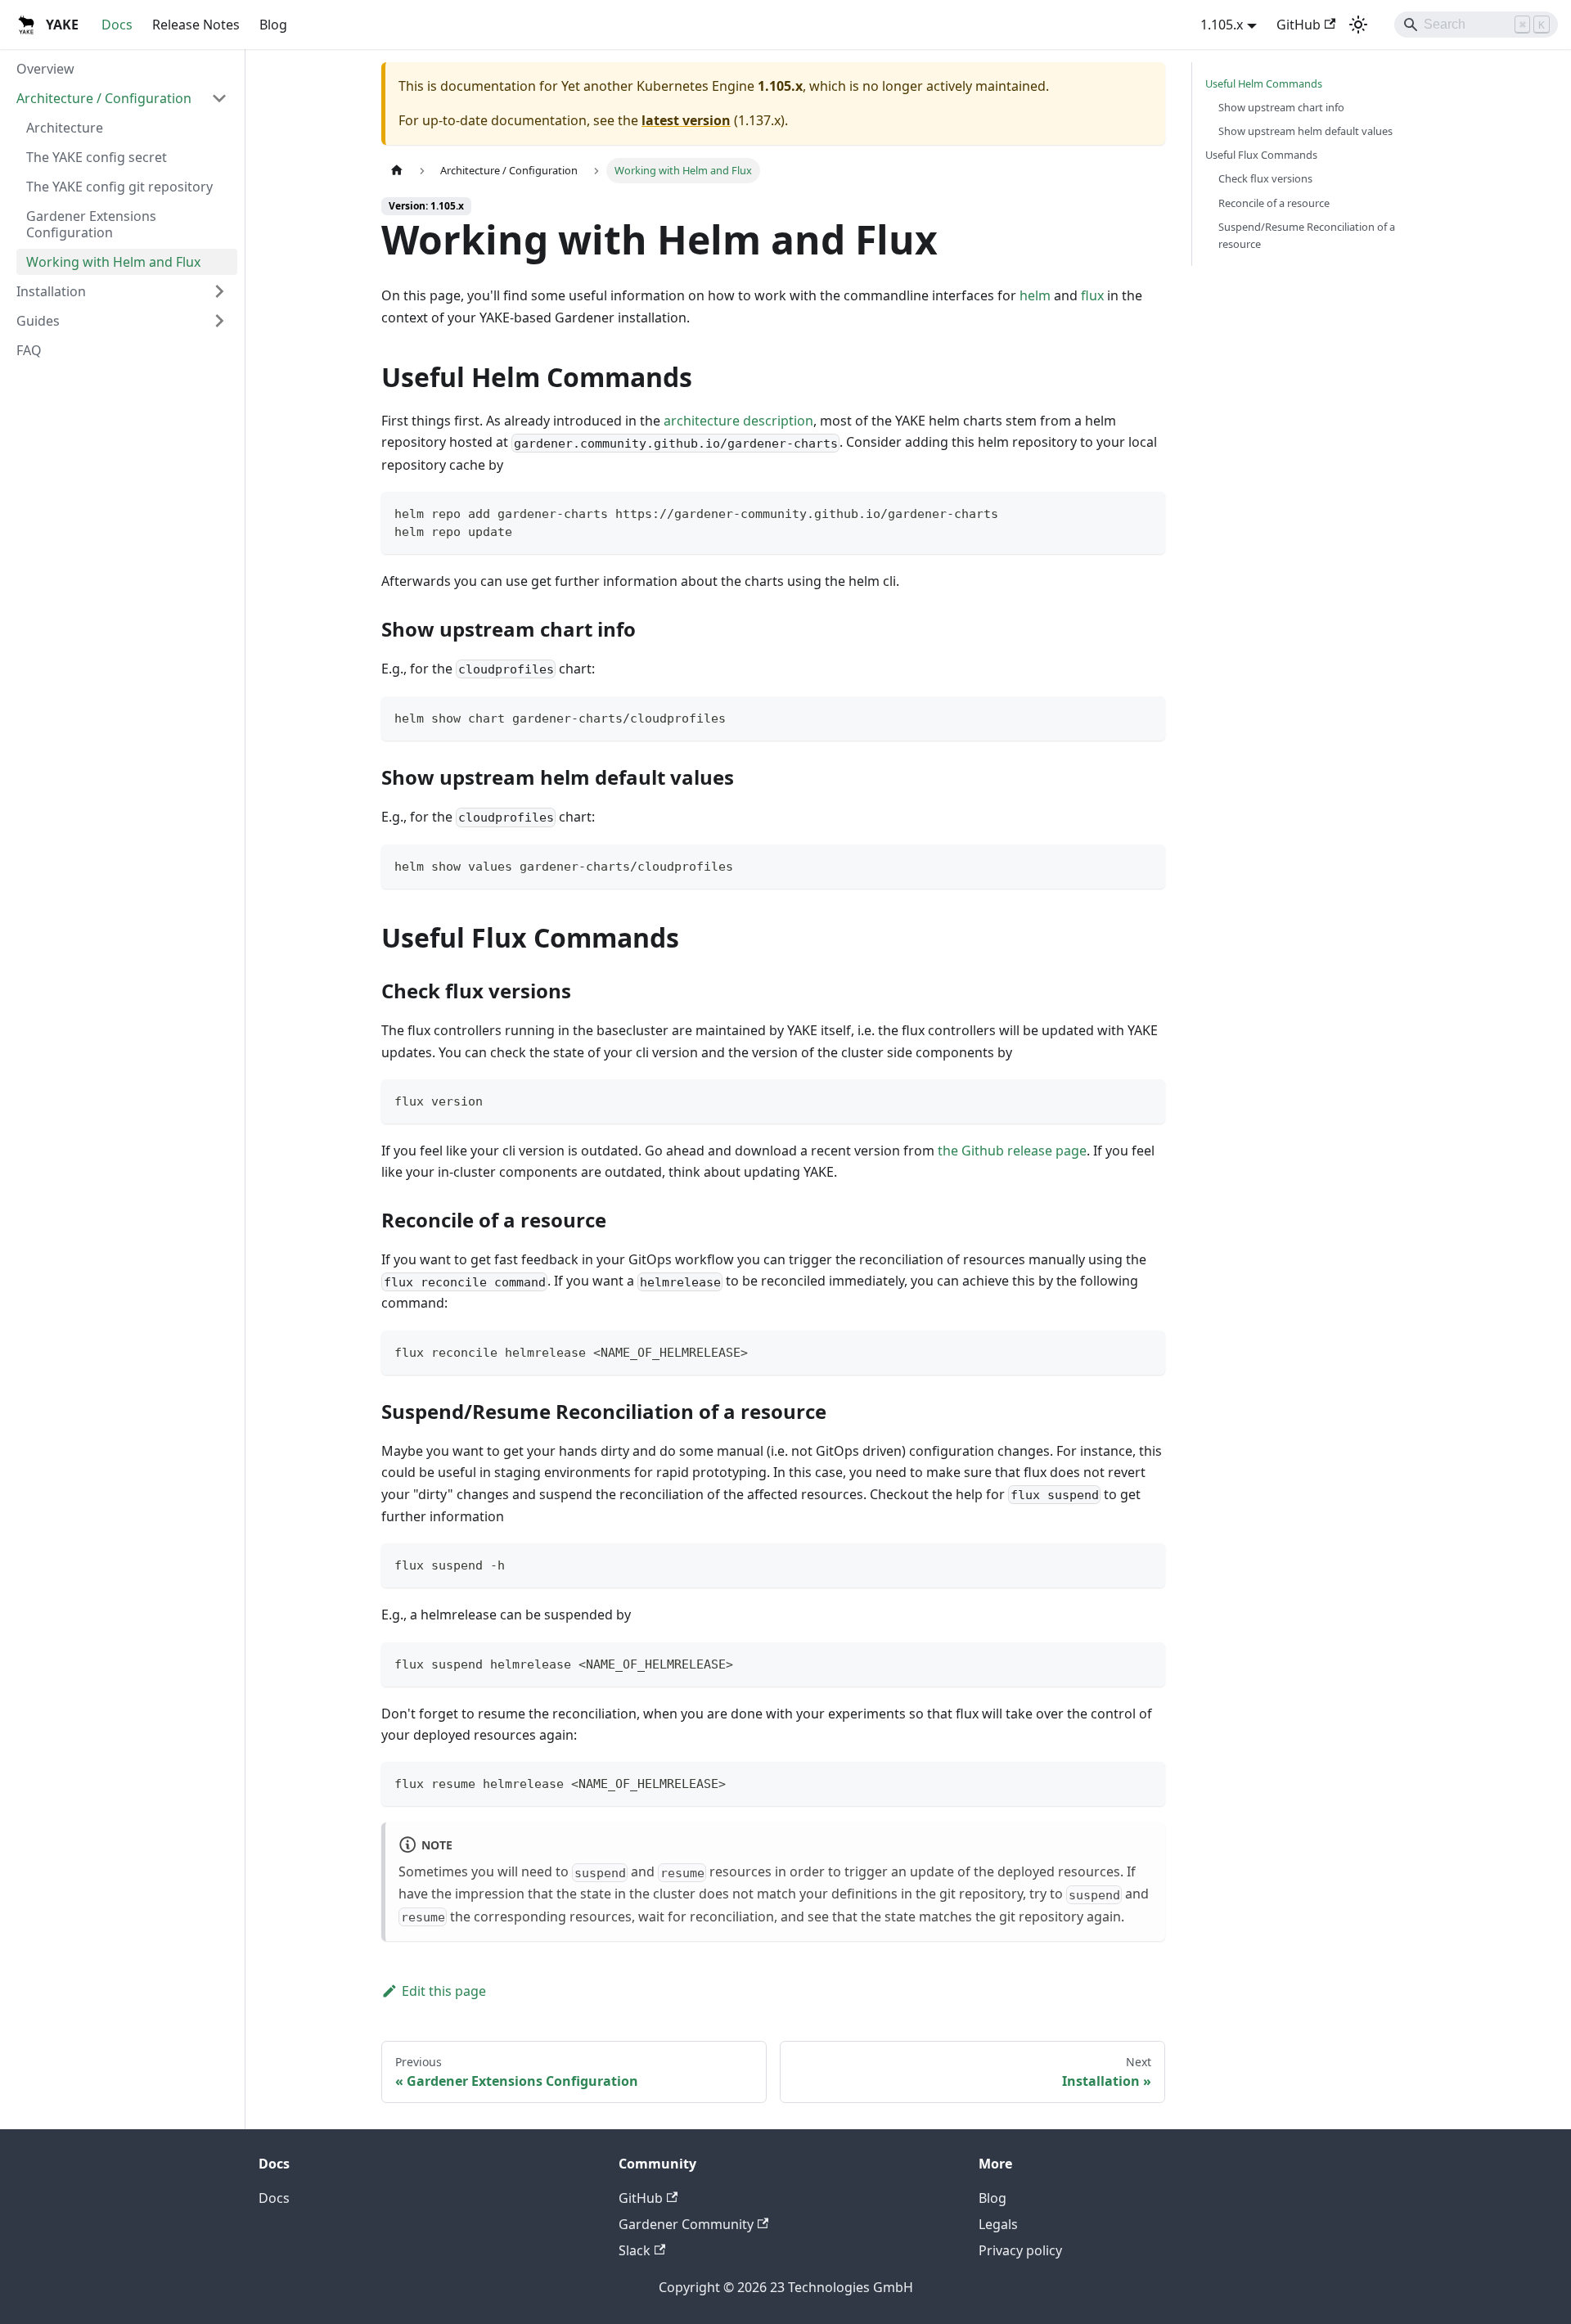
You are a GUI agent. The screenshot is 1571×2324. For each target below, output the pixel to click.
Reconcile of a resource (1274, 203)
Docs (117, 25)
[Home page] (397, 171)
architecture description (738, 421)
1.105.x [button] (1222, 25)
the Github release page (1012, 1151)
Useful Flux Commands (1261, 155)
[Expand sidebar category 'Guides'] (219, 321)
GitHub (1299, 25)
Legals (998, 2224)
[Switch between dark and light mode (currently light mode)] (1358, 25)
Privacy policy (1020, 2250)
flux (1092, 295)
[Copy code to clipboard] (1145, 512)
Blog (273, 25)
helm (1035, 295)
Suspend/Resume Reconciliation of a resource (1307, 235)
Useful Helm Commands (1264, 83)
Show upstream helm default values (1305, 131)
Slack (635, 2250)
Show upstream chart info (1281, 107)
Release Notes (196, 25)
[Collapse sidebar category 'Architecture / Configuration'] (219, 98)
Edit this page (444, 1991)
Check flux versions (1265, 178)
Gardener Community (686, 2224)
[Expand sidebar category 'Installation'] (219, 291)
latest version (686, 120)
